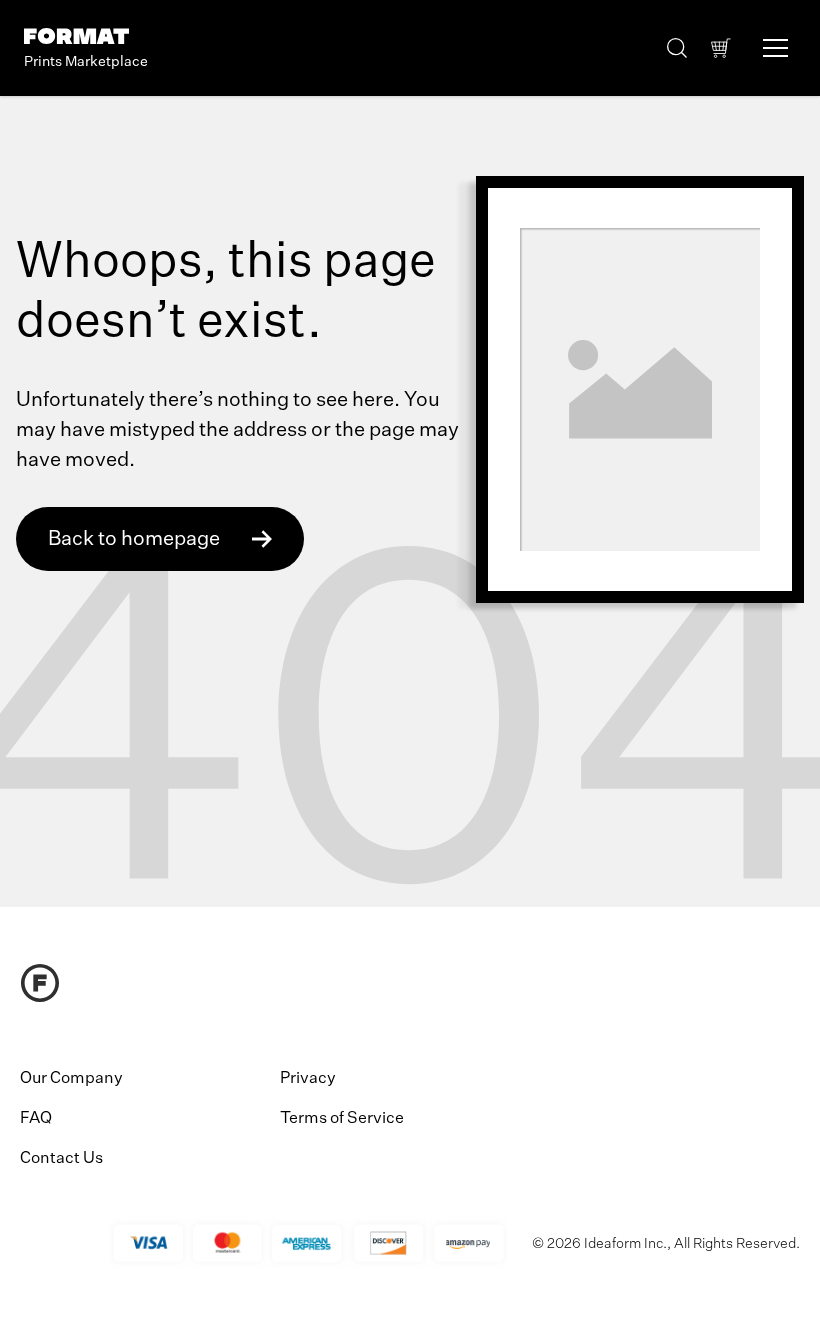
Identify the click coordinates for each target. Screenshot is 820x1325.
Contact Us (61, 1159)
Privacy (308, 1079)
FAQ (36, 1119)
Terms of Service (342, 1119)
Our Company (71, 1079)
